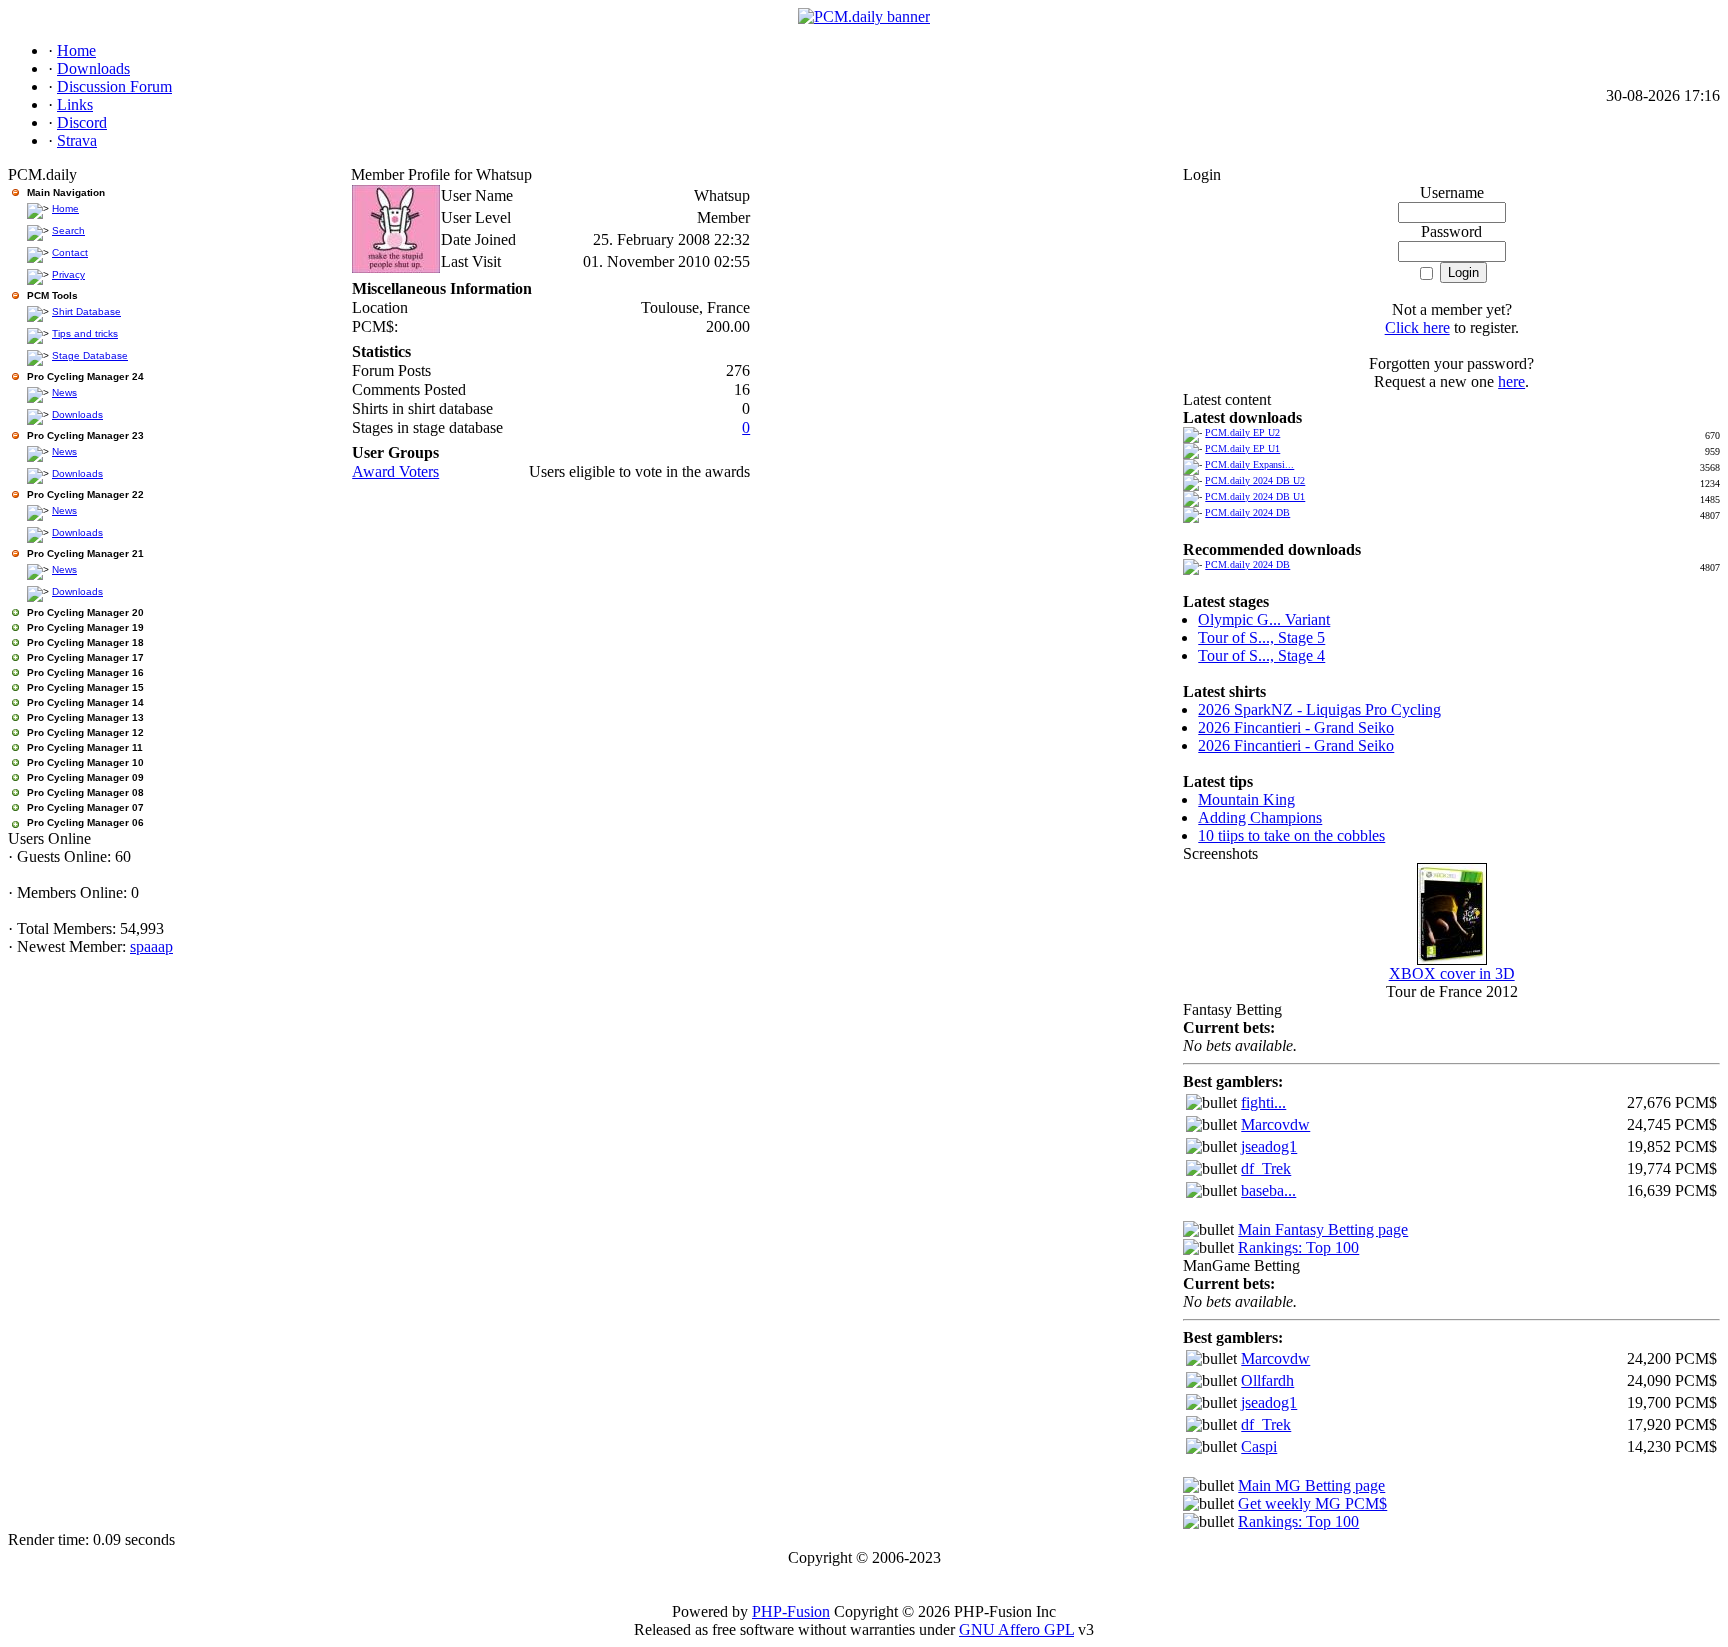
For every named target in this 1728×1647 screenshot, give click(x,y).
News (64, 392)
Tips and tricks (85, 333)
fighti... (1263, 1102)
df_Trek (1266, 1168)
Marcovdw (1275, 1124)
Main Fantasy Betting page (1323, 1229)
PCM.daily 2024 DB (1247, 512)
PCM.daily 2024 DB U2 (1255, 480)
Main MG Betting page (1311, 1485)
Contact (70, 252)
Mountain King (1246, 799)
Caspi (1259, 1446)
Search (68, 230)
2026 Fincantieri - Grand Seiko (1296, 727)
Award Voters (395, 471)
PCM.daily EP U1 (1242, 448)
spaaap (151, 946)
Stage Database (90, 355)
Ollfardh (1267, 1380)
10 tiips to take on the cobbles (1291, 835)
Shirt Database (86, 311)
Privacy (68, 274)
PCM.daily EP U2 (1242, 432)
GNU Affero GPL (1016, 1629)
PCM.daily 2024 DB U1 (1255, 496)
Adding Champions (1260, 817)
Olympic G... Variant (1264, 619)
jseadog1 (1269, 1146)
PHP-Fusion (791, 1611)
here (1511, 381)
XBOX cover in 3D (1452, 973)
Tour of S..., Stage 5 (1261, 637)
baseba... (1268, 1190)
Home (65, 208)
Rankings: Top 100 (1298, 1247)
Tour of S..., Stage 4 (1261, 655)
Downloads (77, 414)
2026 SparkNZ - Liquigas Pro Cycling (1319, 709)
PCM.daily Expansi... (1249, 464)
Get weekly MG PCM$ (1312, 1503)
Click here (1417, 327)
